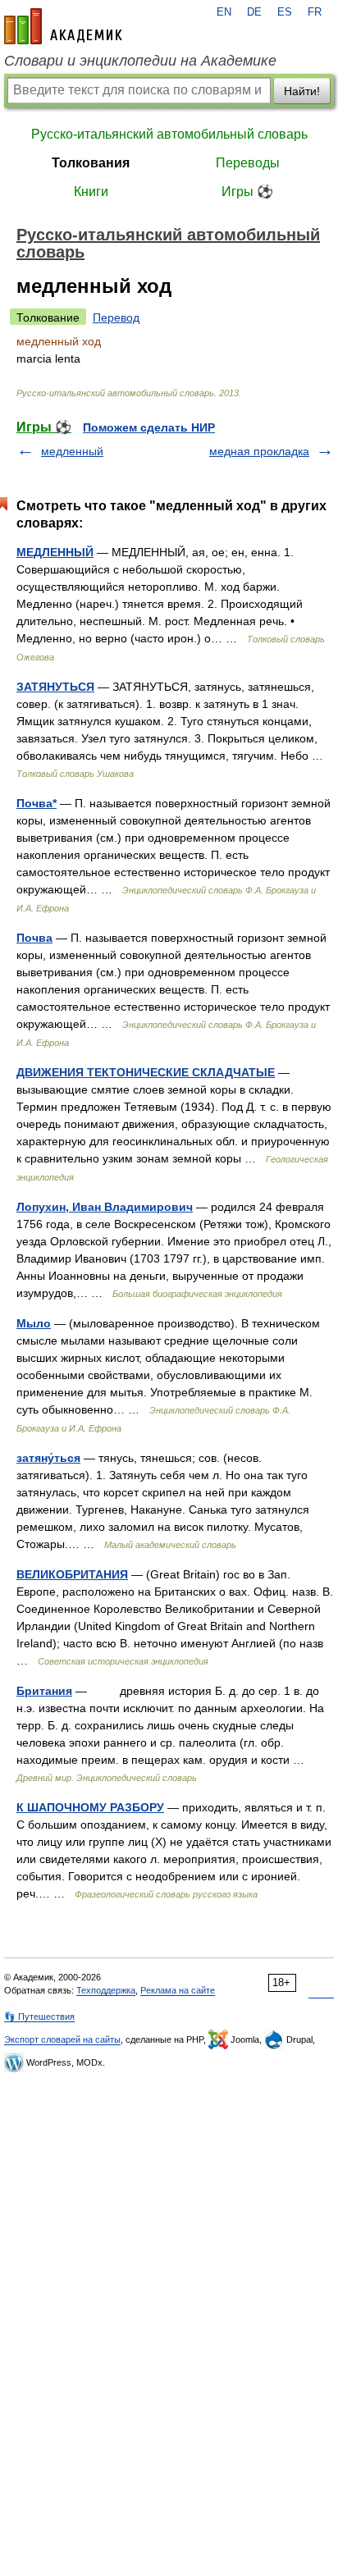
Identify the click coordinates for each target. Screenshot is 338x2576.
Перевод (116, 317)
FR (315, 12)
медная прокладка (259, 451)
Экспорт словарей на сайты (62, 2039)
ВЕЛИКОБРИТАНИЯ (72, 1574)
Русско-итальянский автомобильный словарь (169, 134)
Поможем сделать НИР (149, 427)
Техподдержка (106, 1990)
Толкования (91, 163)
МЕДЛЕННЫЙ (55, 552)
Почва (34, 938)
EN (224, 12)
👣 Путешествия (39, 2016)
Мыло (34, 1323)
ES (285, 12)
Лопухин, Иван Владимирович (105, 1207)
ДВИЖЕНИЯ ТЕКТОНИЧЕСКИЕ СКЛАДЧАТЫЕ (146, 1072)
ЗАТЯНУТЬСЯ (55, 687)
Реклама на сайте (178, 1990)
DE (254, 12)
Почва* (37, 803)
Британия (44, 1691)
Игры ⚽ (247, 192)
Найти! (302, 91)
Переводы (248, 163)
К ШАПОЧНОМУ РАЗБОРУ (90, 1807)
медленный (72, 451)
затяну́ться (48, 1458)
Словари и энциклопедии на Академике (140, 61)
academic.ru (63, 26)
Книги (91, 192)
